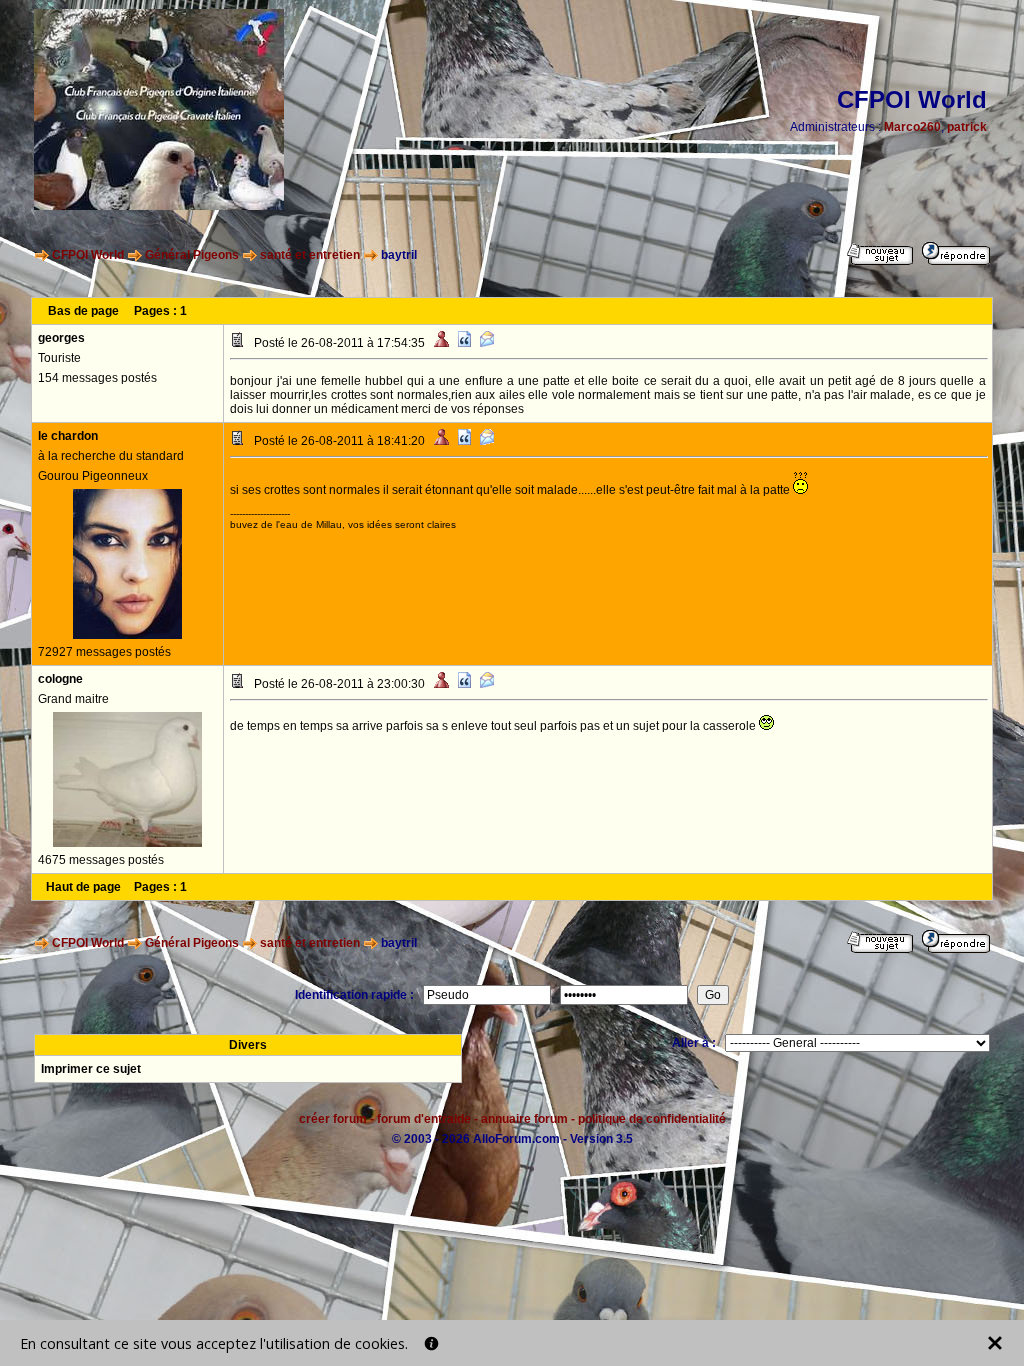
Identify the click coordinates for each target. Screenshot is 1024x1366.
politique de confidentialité (652, 1119)
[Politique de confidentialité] (431, 1343)
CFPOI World (88, 255)
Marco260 (912, 127)
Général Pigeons (192, 255)
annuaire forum (524, 1119)
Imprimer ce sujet (91, 1069)
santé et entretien (310, 255)
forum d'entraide (424, 1119)
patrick (967, 127)
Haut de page (83, 887)
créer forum (333, 1119)
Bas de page (83, 311)
